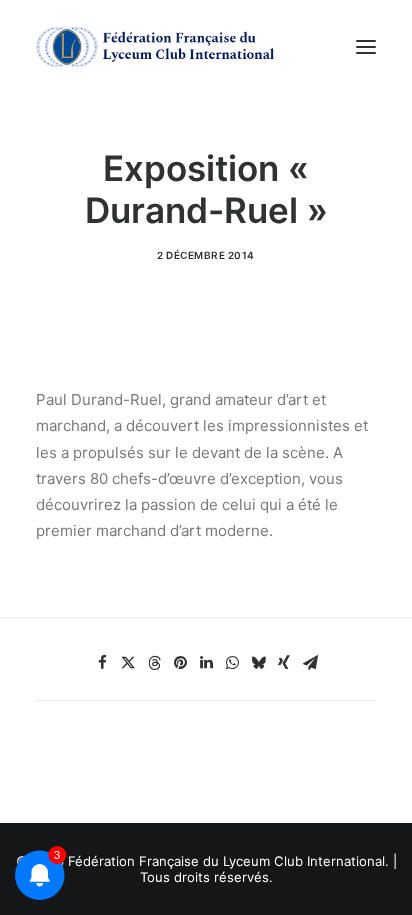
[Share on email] (310, 663)
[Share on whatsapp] (232, 663)
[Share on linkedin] (206, 663)
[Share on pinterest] (180, 663)
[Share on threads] (154, 663)
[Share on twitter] (128, 663)
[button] (366, 47)
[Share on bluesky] (258, 663)
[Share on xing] (284, 663)
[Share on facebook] (102, 663)
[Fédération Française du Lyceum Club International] (161, 47)
